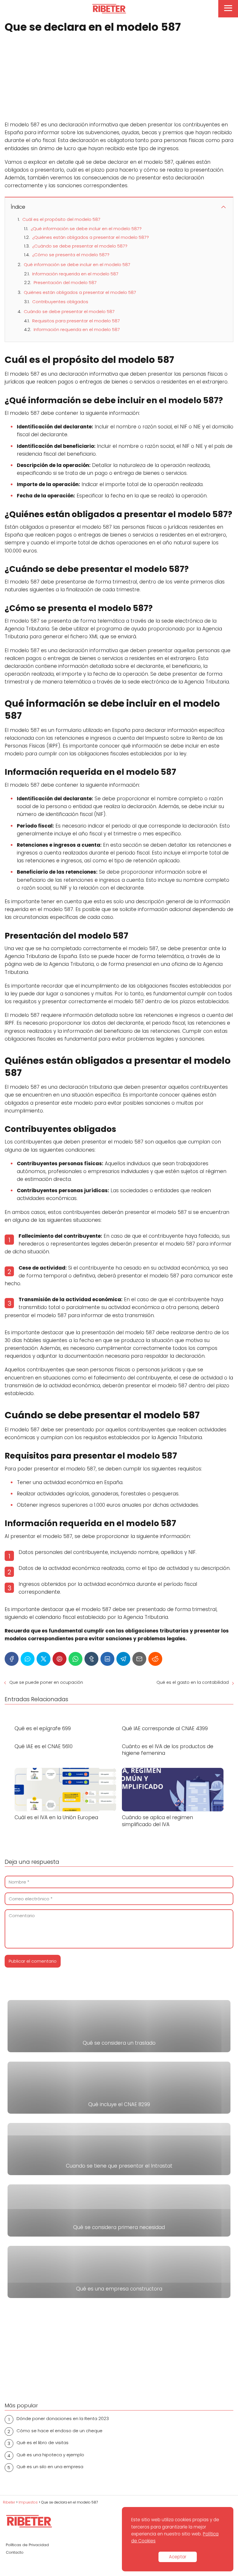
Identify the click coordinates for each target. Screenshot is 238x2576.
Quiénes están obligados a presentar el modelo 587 (80, 292)
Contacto (15, 2552)
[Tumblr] (91, 1659)
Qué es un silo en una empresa (50, 2467)
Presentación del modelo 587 (65, 282)
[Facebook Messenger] (28, 1659)
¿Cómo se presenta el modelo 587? (71, 255)
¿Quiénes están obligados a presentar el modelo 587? (91, 237)
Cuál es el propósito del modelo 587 (61, 219)
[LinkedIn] (107, 1659)
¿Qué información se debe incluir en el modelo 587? (86, 229)
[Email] (139, 1659)
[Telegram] (123, 1659)
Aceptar (178, 2557)
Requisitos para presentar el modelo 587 (76, 321)
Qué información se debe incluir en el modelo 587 (77, 264)
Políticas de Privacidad (27, 2545)
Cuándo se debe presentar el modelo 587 (69, 311)
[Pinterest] (59, 1659)
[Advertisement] (119, 78)
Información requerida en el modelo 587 (75, 274)
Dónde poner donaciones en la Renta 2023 (63, 2418)
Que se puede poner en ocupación (46, 1682)
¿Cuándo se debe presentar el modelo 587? (80, 246)
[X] (44, 1659)
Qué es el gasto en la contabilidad (193, 1682)
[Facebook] (12, 1659)
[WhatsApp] (75, 1659)
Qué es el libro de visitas (43, 2443)
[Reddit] (155, 1659)
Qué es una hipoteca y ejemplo (50, 2455)
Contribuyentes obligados (60, 302)
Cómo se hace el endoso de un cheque (59, 2431)
